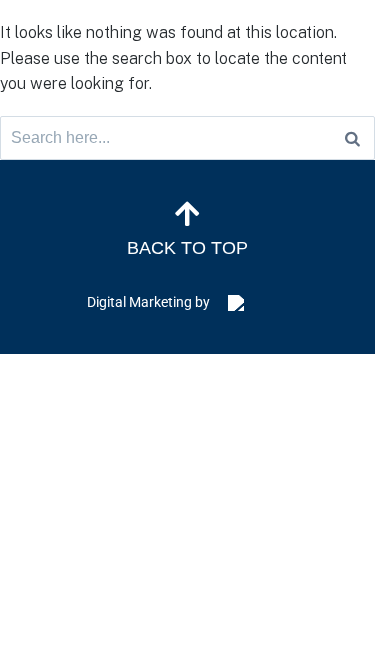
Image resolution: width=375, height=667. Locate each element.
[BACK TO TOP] (188, 214)
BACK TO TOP (187, 248)
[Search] (352, 138)
